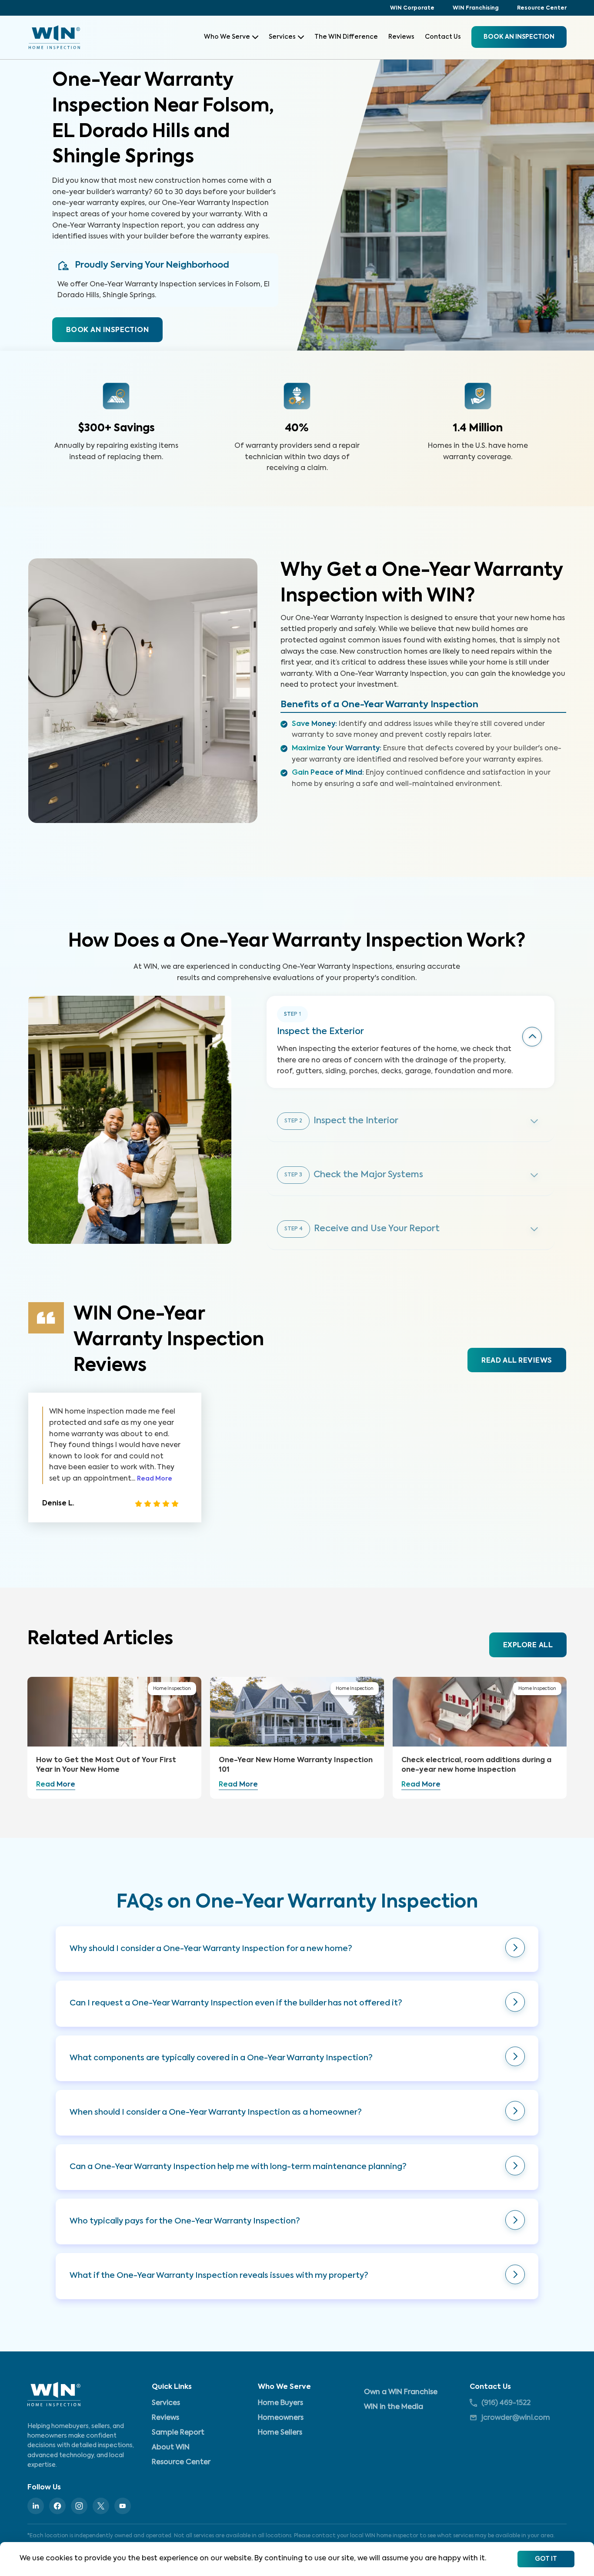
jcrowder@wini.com (516, 2418)
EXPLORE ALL (528, 1646)
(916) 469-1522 (506, 2403)
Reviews (401, 37)
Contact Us (443, 37)
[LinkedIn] (36, 2506)
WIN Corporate (412, 8)
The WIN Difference (346, 37)
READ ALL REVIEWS (517, 1361)
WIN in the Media (394, 2407)
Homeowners (281, 2418)
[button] (297, 1949)
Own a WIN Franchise (401, 2392)
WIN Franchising (476, 8)
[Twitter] (101, 2506)
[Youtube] (123, 2506)
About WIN (171, 2448)
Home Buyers (280, 2403)
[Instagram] (79, 2506)
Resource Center (542, 8)
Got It (546, 2559)
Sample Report (178, 2433)
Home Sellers (280, 2433)
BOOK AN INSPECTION (107, 330)
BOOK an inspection (519, 37)
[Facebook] (57, 2506)
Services (282, 37)
